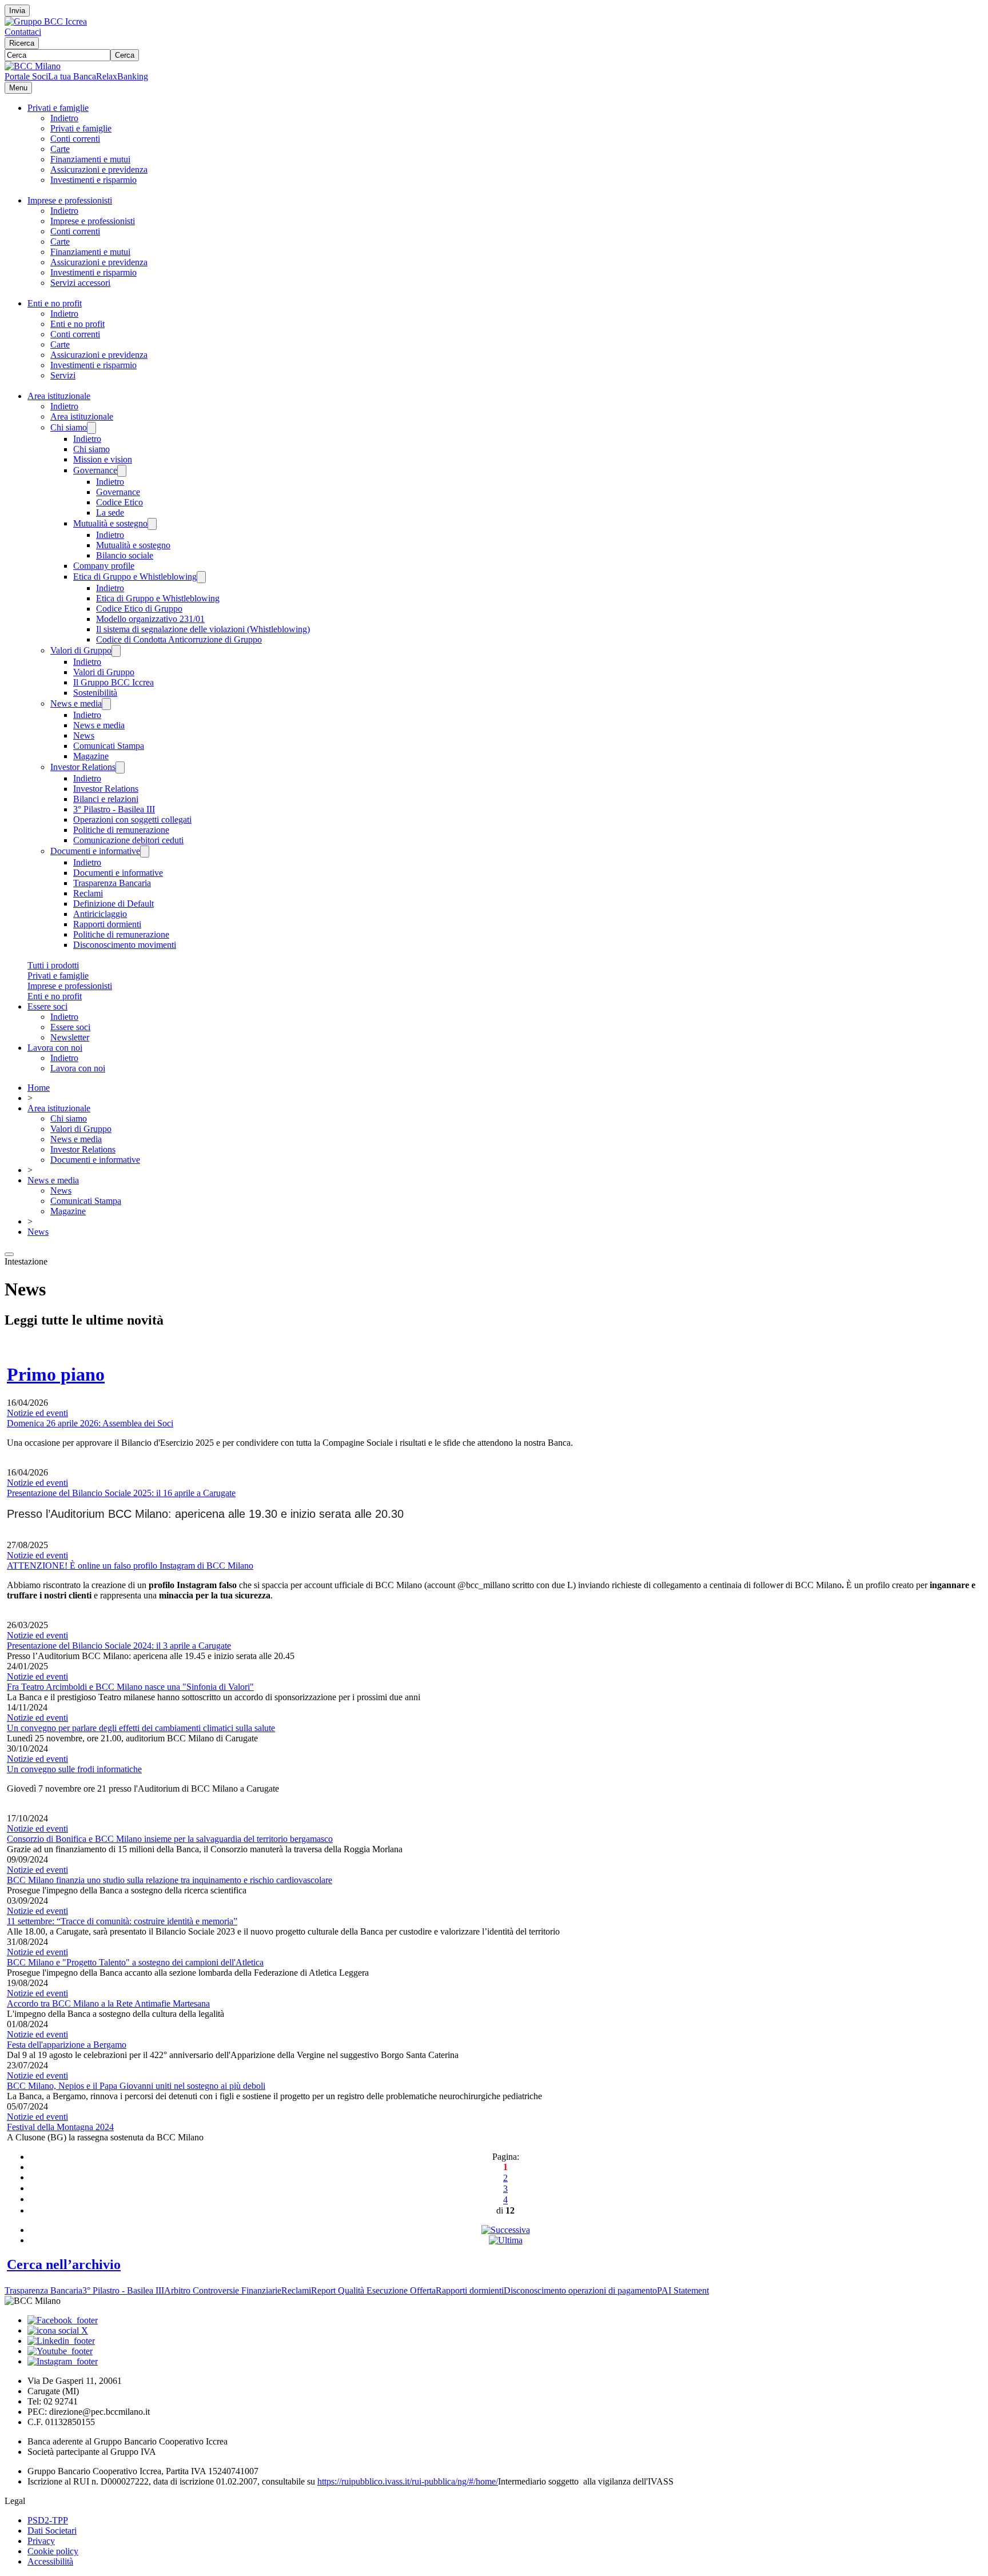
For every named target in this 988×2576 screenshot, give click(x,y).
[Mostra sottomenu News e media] (106, 704)
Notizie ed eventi (37, 1413)
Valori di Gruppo (81, 650)
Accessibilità (50, 2561)
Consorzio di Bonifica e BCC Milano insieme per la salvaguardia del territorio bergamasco (170, 1839)
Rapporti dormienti (107, 924)
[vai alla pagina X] (58, 2330)
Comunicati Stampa (109, 746)
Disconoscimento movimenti (125, 945)
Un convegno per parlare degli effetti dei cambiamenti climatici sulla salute (141, 1728)
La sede (110, 513)
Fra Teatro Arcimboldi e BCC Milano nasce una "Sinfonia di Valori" (130, 1687)
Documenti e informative (95, 851)
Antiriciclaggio (100, 914)
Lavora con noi (55, 1048)
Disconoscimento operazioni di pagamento (580, 2290)
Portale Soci (26, 76)
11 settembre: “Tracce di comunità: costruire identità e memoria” (122, 1921)
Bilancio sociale (125, 555)
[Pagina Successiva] (506, 2230)
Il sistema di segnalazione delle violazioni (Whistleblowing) (203, 629)
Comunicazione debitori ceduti (128, 840)
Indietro (64, 118)
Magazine (91, 756)
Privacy (41, 2541)
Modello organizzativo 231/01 (150, 619)
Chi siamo (69, 427)
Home (39, 1088)
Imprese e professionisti (70, 200)
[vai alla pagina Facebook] (63, 2320)
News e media (76, 703)
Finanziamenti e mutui (90, 159)
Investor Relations (83, 767)
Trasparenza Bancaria (112, 883)
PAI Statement (683, 2290)
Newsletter (70, 1037)
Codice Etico (119, 502)
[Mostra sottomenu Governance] (122, 471)
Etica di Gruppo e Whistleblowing (135, 577)
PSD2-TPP (48, 2520)
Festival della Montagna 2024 (60, 2127)
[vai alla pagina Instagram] (63, 2361)
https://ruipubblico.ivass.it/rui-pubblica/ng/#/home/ (408, 2481)
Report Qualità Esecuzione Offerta (373, 2290)
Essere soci (47, 1006)
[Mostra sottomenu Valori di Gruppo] (116, 651)
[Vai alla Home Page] (33, 66)
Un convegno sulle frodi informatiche (74, 1769)
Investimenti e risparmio (93, 180)
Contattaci (23, 32)
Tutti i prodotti (53, 965)
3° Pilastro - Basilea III (114, 809)
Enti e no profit (55, 303)
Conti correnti (75, 139)
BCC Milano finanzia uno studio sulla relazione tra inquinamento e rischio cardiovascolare (170, 1880)
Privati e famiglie (58, 108)
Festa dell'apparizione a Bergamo (67, 2045)
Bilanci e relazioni (106, 799)
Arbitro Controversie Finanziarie (223, 2290)
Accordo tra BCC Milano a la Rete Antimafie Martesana (108, 2003)
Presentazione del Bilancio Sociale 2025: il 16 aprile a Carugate (121, 1493)
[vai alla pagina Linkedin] (61, 2341)
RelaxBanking (122, 76)
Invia (17, 11)
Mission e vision (103, 459)
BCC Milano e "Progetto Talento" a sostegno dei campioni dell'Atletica (135, 1962)
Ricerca (22, 43)
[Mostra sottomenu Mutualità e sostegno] (152, 524)
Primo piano (56, 1374)
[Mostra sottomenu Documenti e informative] (145, 852)
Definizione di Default (113, 904)
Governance (95, 470)
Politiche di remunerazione (121, 830)
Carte (60, 149)
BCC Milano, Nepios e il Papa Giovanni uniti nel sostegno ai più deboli (136, 2086)
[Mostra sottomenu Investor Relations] (120, 767)
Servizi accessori (80, 283)
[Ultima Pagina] (506, 2240)
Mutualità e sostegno (110, 523)
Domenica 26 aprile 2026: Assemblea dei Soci (90, 1423)
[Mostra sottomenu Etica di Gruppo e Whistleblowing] (201, 577)
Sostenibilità (95, 693)
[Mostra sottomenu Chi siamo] (91, 428)
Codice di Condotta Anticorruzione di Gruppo (179, 639)
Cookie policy (53, 2551)
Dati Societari (52, 2531)
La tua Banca (72, 76)
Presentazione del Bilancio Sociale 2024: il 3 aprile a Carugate (119, 1646)
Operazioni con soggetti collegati (132, 820)
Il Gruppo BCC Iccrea (113, 682)
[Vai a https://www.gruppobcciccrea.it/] (46, 21)
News (84, 735)
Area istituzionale (59, 396)
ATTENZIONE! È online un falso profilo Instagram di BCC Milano (130, 1566)
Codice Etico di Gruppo (139, 609)
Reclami (88, 893)
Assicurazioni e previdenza (99, 170)
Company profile (104, 566)
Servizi (63, 375)
